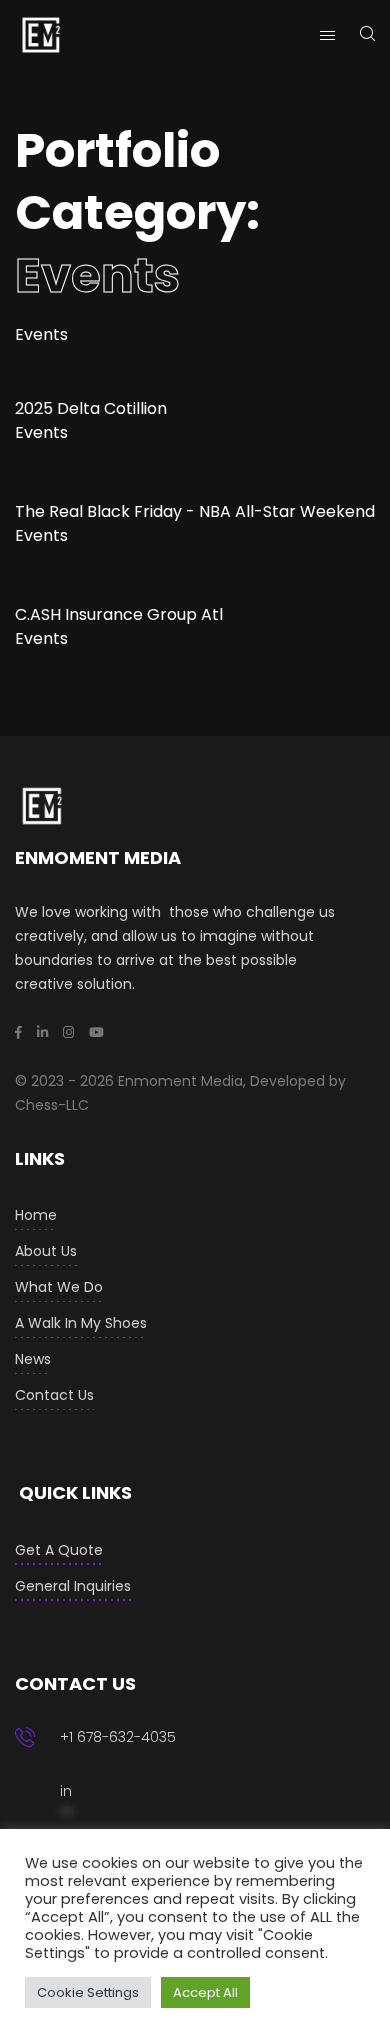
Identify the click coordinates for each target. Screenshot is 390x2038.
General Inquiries (73, 1586)
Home (36, 1215)
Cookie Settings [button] (88, 1992)
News (33, 1359)
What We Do (59, 1287)
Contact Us (54, 1395)
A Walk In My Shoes (81, 1323)
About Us (46, 1251)
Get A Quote (59, 1550)
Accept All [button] (205, 1992)
